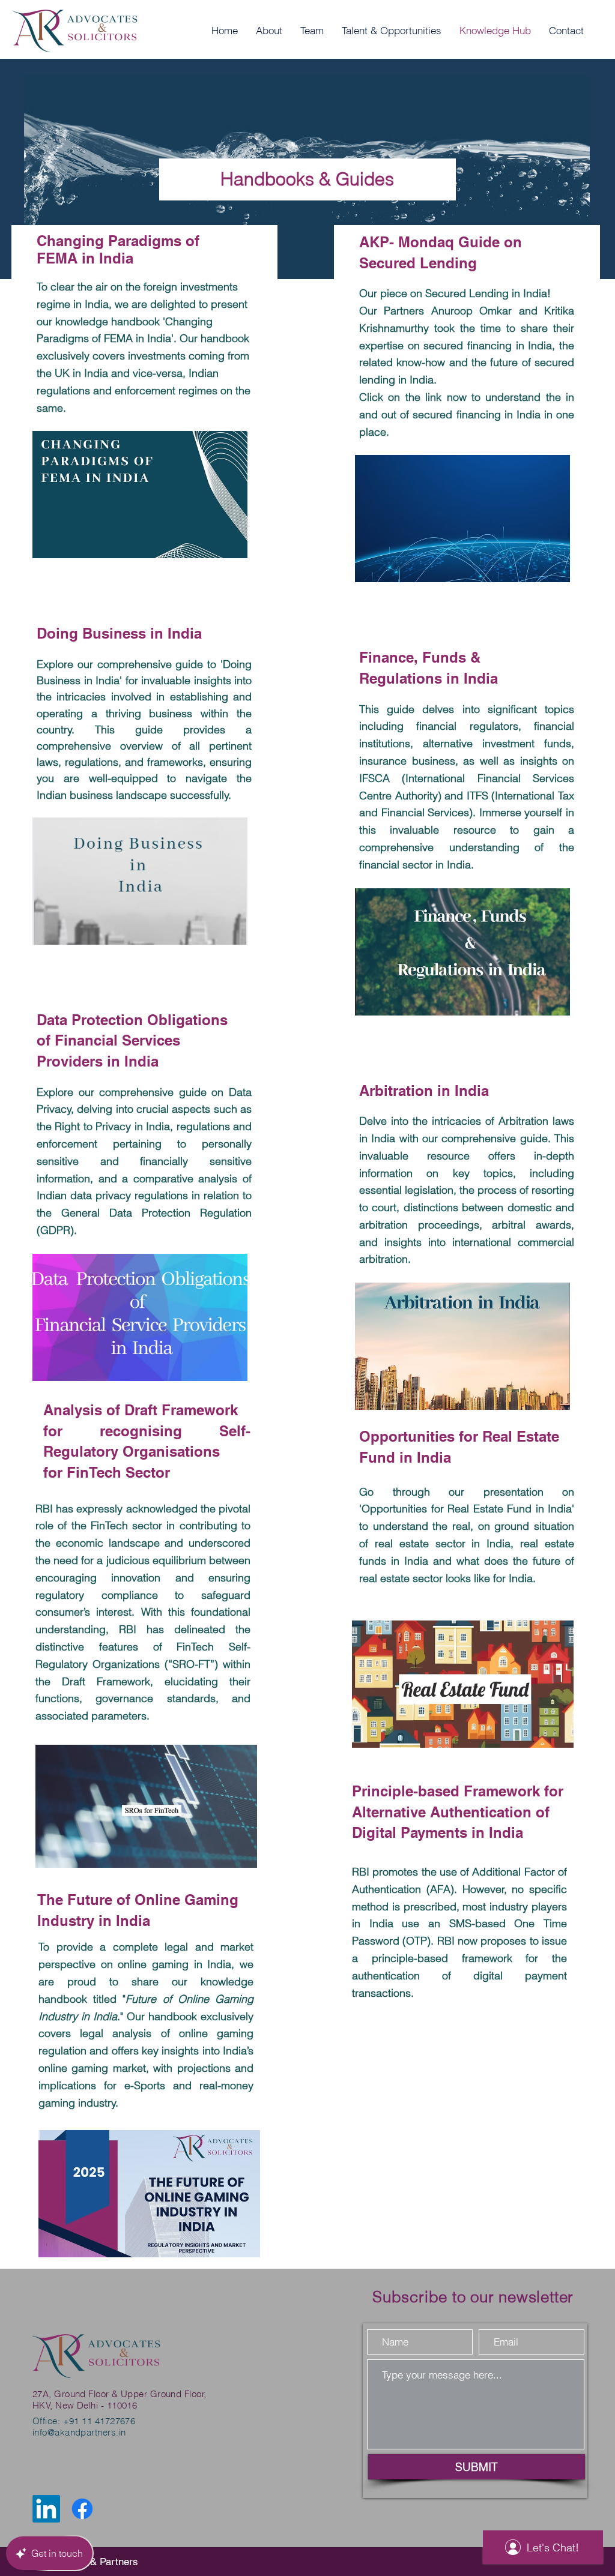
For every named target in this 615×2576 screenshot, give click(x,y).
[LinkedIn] (46, 2509)
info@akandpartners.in (79, 2432)
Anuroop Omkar (471, 311)
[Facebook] (82, 2509)
